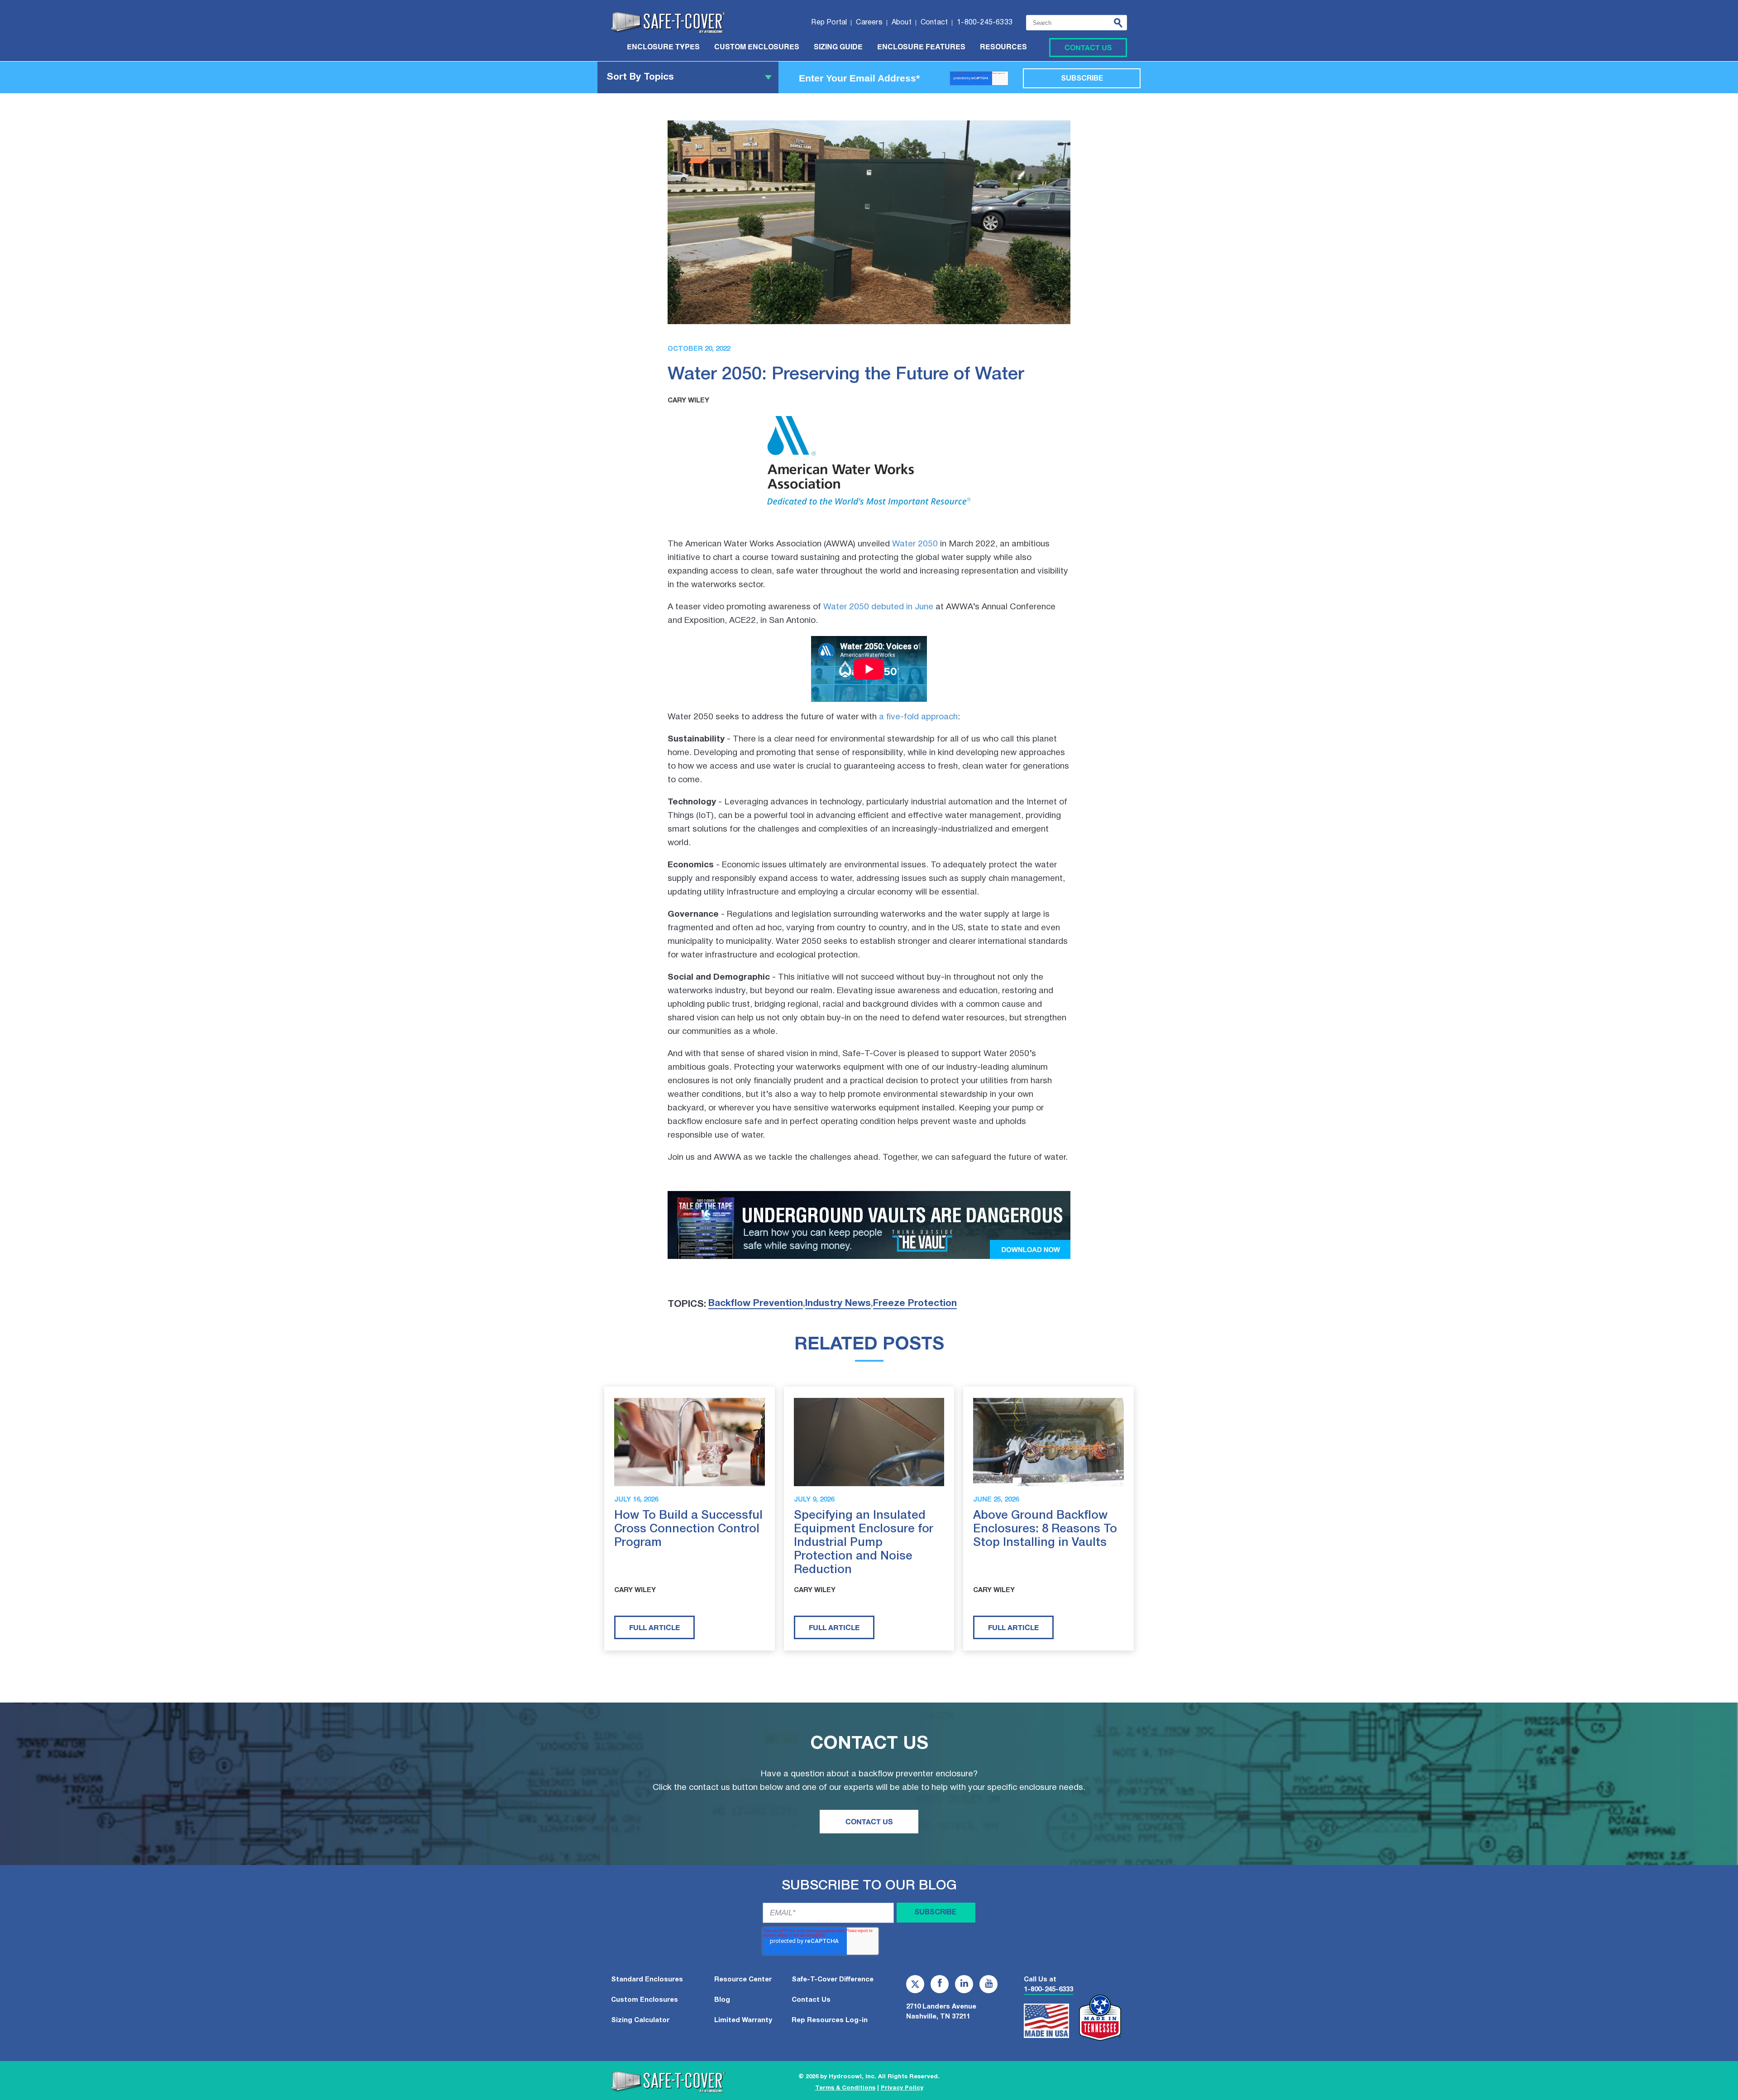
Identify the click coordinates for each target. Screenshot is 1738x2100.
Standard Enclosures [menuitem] (647, 1980)
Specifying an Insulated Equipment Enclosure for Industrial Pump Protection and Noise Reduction (864, 1543)
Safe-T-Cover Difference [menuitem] (833, 1980)
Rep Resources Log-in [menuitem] (830, 2020)
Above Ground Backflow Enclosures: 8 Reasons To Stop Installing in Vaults (1045, 1529)
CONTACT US (869, 1821)
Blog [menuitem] (722, 2000)
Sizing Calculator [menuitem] (640, 2020)
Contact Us (1088, 47)
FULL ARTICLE (654, 1627)
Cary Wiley (688, 401)
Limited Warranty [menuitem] (743, 2020)
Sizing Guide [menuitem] (838, 48)
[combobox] (1077, 23)
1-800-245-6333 (1048, 1990)
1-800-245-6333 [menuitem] (985, 23)
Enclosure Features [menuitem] (921, 48)
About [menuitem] (902, 23)
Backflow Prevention (756, 1304)
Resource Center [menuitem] (743, 1980)
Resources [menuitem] (1003, 48)
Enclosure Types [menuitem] (663, 48)
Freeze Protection (915, 1304)
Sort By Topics (640, 77)
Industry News (838, 1304)
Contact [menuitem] (934, 23)
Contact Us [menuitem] (811, 2000)
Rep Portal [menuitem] (829, 23)
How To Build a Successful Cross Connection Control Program (688, 1529)
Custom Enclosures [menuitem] (757, 48)
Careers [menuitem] (869, 23)
